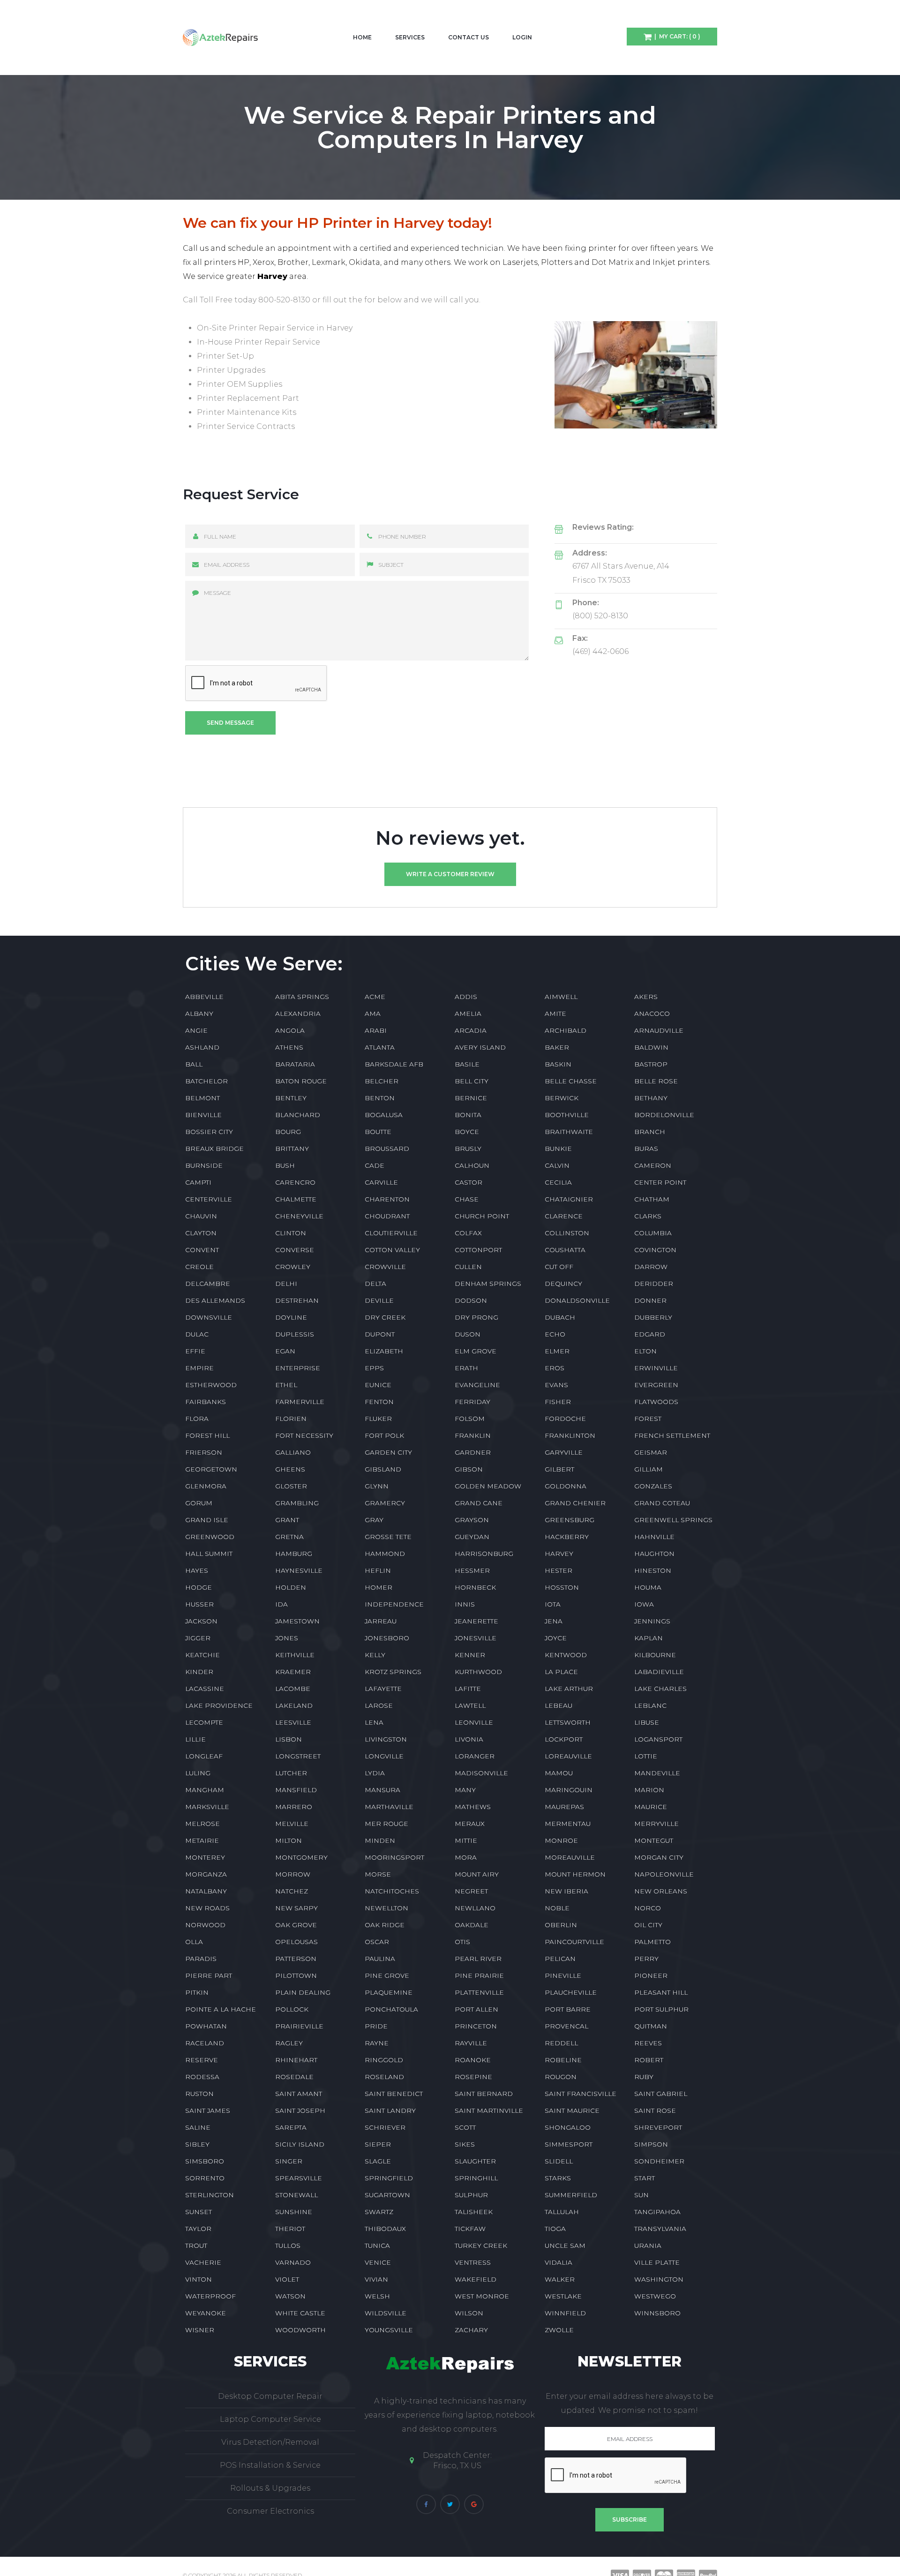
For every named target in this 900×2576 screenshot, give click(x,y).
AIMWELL (561, 997)
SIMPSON (651, 2144)
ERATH (466, 1368)
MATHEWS (473, 1807)
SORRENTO (205, 2178)
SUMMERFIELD (571, 2195)
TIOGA (555, 2229)
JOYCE (556, 1638)
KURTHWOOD (478, 1672)
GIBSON (469, 1469)
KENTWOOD (566, 1655)
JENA (554, 1621)
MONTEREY (205, 1857)
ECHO (555, 1334)
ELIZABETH (384, 1351)
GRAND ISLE (207, 1520)
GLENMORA (206, 1486)
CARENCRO (295, 1182)
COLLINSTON (567, 1233)
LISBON (289, 1739)
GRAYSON (472, 1520)
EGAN (285, 1351)
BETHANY (651, 1098)
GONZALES (653, 1486)
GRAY (374, 1520)
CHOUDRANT (387, 1216)
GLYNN (377, 1486)
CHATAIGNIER (569, 1199)
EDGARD (650, 1334)
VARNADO (293, 2262)
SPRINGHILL (476, 2178)
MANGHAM (205, 1790)
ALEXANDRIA (298, 1014)
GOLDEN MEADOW (488, 1486)
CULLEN (468, 1267)
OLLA (194, 1942)
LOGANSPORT (658, 1739)
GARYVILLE (564, 1452)
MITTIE (466, 1840)
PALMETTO (652, 1942)
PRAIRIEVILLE (299, 2026)
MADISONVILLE (481, 1773)
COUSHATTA (565, 1250)
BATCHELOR (206, 1081)
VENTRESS (473, 2262)
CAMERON (653, 1165)
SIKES (465, 2144)
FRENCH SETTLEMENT (672, 1435)
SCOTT (465, 2127)
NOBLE (557, 1908)
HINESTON (653, 1570)
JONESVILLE (476, 1638)
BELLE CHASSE (571, 1081)
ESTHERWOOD (211, 1385)
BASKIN (558, 1064)
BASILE (467, 1064)
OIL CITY (648, 1925)
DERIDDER (654, 1284)
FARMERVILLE (300, 1402)
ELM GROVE (476, 1351)
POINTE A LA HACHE (221, 2009)
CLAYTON (201, 1233)
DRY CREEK (385, 1317)
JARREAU (381, 1621)
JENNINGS (652, 1621)
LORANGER (475, 1756)
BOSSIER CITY (209, 1132)
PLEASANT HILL (661, 1992)
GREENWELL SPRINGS (673, 1520)
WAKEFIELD (476, 2279)
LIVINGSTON (386, 1739)
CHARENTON (387, 1199)
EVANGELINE (477, 1385)
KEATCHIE (202, 1655)
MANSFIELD (296, 1790)
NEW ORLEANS (661, 1891)
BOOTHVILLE (567, 1115)
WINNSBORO (657, 2313)
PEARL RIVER (478, 1959)
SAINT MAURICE (572, 2110)
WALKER (560, 2279)
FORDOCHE (565, 1419)
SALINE (198, 2127)
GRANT (287, 1520)
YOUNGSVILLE (389, 2330)
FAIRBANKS (206, 1402)
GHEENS (290, 1469)
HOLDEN (291, 1587)
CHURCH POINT (482, 1216)
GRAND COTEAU (662, 1503)
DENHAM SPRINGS (488, 1284)
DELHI (286, 1284)
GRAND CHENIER (575, 1503)
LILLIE (195, 1739)
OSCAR (377, 1942)
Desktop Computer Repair (270, 2396)
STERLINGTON (210, 2195)
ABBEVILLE (204, 997)
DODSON (471, 1300)
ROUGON (561, 2077)
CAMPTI (198, 1182)
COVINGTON (655, 1250)
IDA (281, 1604)
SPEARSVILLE (299, 2178)
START (645, 2178)
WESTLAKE (563, 2296)
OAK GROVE (296, 1925)
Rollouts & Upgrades (270, 2488)
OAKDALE (472, 1925)
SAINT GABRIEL (661, 2094)
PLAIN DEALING (303, 1992)
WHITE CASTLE (300, 2313)
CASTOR (469, 1182)
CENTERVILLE (209, 1199)
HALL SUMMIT (209, 1554)
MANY (465, 1790)
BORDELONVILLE (664, 1115)
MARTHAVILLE (389, 1807)
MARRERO (294, 1807)
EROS (555, 1368)
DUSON (468, 1334)
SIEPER (378, 2144)
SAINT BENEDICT (394, 2094)
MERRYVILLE (656, 1824)
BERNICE (471, 1098)
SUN (641, 2195)
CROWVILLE (385, 1267)
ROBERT (649, 2060)
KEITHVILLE (295, 1655)
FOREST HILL (207, 1435)
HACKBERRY (567, 1537)
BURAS (646, 1149)
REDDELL (561, 2043)
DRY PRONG (476, 1317)
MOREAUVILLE (570, 1857)
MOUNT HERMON (575, 1874)
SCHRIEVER (385, 2127)
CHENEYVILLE (299, 1216)
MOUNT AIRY (477, 1874)
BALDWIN (651, 1047)
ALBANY (199, 1014)
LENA (374, 1722)
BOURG (288, 1132)
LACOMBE (293, 1689)
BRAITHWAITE (569, 1132)
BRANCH (650, 1132)
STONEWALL (296, 2195)
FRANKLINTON (570, 1435)
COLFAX (468, 1233)
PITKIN (197, 1992)
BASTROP (651, 1064)
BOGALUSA (384, 1115)
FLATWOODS (656, 1402)
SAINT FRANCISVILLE (581, 2094)
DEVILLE (379, 1300)
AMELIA (468, 1014)
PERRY (646, 1959)
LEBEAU (559, 1705)
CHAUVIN (201, 1216)
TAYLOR (198, 2229)
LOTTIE (646, 1756)
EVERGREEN (656, 1385)
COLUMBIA (653, 1233)
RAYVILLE (471, 2043)
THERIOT (290, 2229)
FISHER (558, 1402)
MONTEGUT (654, 1840)
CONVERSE (295, 1250)
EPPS (374, 1368)
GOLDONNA (566, 1486)
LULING (198, 1773)
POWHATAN (206, 2026)
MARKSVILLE (207, 1807)
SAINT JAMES (208, 2110)
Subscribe (630, 2520)
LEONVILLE (474, 1722)
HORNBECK (475, 1587)
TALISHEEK (474, 2212)
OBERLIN (561, 1925)
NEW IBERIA (566, 1891)
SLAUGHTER (475, 2161)
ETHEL (286, 1385)
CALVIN (557, 1165)
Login (522, 37)
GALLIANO (293, 1452)
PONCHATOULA (391, 2009)
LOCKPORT (564, 1739)
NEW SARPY (296, 1908)
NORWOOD (205, 1925)
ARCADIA (471, 1030)
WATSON (290, 2296)
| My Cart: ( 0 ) (676, 36)
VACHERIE (203, 2262)
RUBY (644, 2077)
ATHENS (289, 1047)
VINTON (199, 2279)
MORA (466, 1857)
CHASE (467, 1199)
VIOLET (287, 2279)
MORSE (378, 1874)
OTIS (462, 1942)
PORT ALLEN (476, 2009)
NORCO (648, 1908)
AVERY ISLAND (480, 1047)
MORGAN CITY (659, 1857)
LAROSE (379, 1705)
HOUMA (648, 1587)
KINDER (199, 1672)
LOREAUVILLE (568, 1756)
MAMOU (559, 1773)
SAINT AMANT (299, 2094)
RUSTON (199, 2094)
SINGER (289, 2161)
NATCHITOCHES (392, 1891)
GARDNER (473, 1452)
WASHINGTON (659, 2279)
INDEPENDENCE (394, 1604)
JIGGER (198, 1638)
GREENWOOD (210, 1537)
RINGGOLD (384, 2060)
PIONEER (651, 1975)
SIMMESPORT (569, 2144)
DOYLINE (291, 1317)
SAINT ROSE (655, 2110)
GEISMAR (651, 1452)
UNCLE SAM (565, 2246)
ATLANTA (380, 1047)
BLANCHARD (298, 1115)
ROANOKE (473, 2060)
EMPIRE (199, 1368)
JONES (287, 1638)
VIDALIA (559, 2262)
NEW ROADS (207, 1908)
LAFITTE (468, 1689)
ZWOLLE (559, 2330)
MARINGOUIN (569, 1790)
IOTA (553, 1604)
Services (410, 37)
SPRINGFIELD (389, 2178)
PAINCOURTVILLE (574, 1942)
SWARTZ (379, 2212)
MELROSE (202, 1824)
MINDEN (380, 1840)
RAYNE (377, 2043)
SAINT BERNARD (484, 2094)
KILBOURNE (655, 1655)
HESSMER (472, 1570)
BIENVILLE (203, 1115)
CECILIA (558, 1182)
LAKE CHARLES (660, 1689)
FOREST (648, 1419)
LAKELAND (294, 1705)
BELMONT (202, 1098)
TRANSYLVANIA (660, 2229)
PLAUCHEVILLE (571, 1992)
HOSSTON (562, 1587)
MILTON (289, 1840)
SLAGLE (378, 2161)
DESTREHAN (297, 1300)
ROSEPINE (473, 2077)
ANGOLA (290, 1030)
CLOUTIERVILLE (391, 1233)
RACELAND (205, 2043)
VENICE (378, 2262)
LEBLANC (650, 1705)
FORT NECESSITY (304, 1435)
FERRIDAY (472, 1402)
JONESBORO (387, 1638)
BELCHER (382, 1081)
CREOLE (199, 1267)
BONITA (468, 1115)
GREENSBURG (570, 1520)
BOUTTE (378, 1132)
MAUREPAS (564, 1807)
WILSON (469, 2313)
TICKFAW (470, 2229)
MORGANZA (206, 1874)
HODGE (199, 1587)
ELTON (645, 1351)
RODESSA (202, 2077)
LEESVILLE (293, 1722)
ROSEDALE (294, 2077)
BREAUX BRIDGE (214, 1149)
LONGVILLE (384, 1756)
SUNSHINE (294, 2212)
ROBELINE (563, 2060)
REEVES (648, 2043)
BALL (194, 1064)
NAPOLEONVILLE (664, 1874)
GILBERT (559, 1469)
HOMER (379, 1587)
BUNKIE (558, 1149)
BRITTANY (292, 1149)
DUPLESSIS (295, 1334)
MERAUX (470, 1824)
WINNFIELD (565, 2313)
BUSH (285, 1165)
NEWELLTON (386, 1908)
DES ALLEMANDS (215, 1300)
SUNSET (199, 2212)
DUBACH (560, 1317)
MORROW (293, 1874)
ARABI (376, 1030)
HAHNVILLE (654, 1537)
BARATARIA (295, 1064)
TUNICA (377, 2246)
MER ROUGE (386, 1824)
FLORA (197, 1419)
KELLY (375, 1655)
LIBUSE (647, 1722)
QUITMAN (651, 2026)
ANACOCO (652, 1014)
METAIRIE (202, 1840)
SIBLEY (197, 2144)
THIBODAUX (385, 2229)
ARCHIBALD (566, 1030)
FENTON (379, 1402)
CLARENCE (564, 1216)
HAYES (197, 1570)
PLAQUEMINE (389, 1992)
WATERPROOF (210, 2296)
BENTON (380, 1098)
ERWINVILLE (656, 1368)
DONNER (650, 1300)
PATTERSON (296, 1959)
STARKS (558, 2178)
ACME (375, 997)
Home (362, 37)
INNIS (465, 1604)
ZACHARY (471, 2330)
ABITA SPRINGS (302, 997)
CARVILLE (381, 1182)
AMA (373, 1014)
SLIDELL (559, 2161)
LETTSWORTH (568, 1722)
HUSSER (199, 1604)
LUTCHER (291, 1773)
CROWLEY (293, 1267)
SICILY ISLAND (300, 2144)
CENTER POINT (660, 1182)
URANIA (648, 2246)
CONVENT (202, 1250)
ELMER (557, 1351)
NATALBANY (206, 1891)
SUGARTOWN (387, 2195)
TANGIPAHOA (657, 2212)
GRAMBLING (297, 1503)
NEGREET (471, 1891)
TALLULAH (562, 2212)
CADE (375, 1165)
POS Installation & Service (270, 2465)
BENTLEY (291, 1098)
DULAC (197, 1334)
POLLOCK (292, 2009)
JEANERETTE (476, 1621)
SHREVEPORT (658, 2127)
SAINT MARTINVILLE (489, 2110)
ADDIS (466, 997)
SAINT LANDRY (390, 2110)
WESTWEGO (655, 2296)
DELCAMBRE (208, 1284)
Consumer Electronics (270, 2511)
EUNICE (378, 1385)
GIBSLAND (383, 1469)
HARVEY (559, 1554)
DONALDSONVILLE (577, 1300)
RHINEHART (296, 2060)
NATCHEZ (292, 1891)
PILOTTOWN (296, 1975)
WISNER (200, 2330)
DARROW (651, 1267)
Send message (230, 723)
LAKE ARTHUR (569, 1689)
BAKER (557, 1047)
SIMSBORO (205, 2161)
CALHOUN (472, 1165)
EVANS (556, 1385)
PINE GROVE (387, 1975)
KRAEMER (293, 1672)
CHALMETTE (296, 1199)
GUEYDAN (472, 1537)
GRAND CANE (479, 1503)
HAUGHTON (654, 1554)
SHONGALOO (568, 2127)
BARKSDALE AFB (394, 1064)
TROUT (196, 2246)
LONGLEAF (204, 1756)
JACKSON (201, 1621)
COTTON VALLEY (392, 1250)
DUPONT (380, 1334)
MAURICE (651, 1807)
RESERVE (202, 2060)
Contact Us (469, 37)
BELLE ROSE (656, 1081)
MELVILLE (292, 1824)
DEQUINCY (563, 1284)
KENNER (470, 1655)
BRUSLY (468, 1149)
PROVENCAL (566, 2026)
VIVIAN (376, 2279)
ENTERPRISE (298, 1368)
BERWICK (562, 1098)
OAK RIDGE (385, 1925)
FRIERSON (204, 1452)
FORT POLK (384, 1435)
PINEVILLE (563, 1975)
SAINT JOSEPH (300, 2110)
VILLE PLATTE (657, 2262)
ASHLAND (202, 1047)
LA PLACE (561, 1672)
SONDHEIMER (659, 2161)
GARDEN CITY (388, 1452)
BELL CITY (472, 1081)
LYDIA (375, 1773)
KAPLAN (649, 1638)
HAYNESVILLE (299, 1570)
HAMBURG (294, 1554)
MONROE (561, 1840)
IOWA (644, 1604)
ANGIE (196, 1030)
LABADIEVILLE (659, 1672)
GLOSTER (291, 1486)
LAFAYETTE (383, 1689)
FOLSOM (470, 1419)
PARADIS (201, 1959)
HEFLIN (378, 1570)
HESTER (559, 1570)
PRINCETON (476, 2026)
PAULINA (380, 1959)
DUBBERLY (653, 1317)
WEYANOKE (206, 2313)
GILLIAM (649, 1469)
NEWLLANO (475, 1908)
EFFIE (195, 1351)
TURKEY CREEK (481, 2246)
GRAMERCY (385, 1503)
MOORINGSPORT (394, 1857)
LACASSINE (205, 1689)
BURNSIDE (204, 1165)
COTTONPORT (478, 1250)
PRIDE (376, 2026)
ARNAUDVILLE (659, 1030)
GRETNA (289, 1537)
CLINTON (291, 1233)
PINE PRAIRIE (479, 1975)
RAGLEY (289, 2043)
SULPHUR (471, 2195)
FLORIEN (291, 1419)
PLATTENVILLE (479, 1992)
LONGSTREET (298, 1756)
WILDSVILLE (386, 2313)
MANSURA (382, 1790)
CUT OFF (559, 1267)
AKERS (646, 997)
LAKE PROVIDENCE (219, 1705)
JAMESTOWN (297, 1621)
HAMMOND (385, 1554)
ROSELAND (384, 2077)
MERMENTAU (568, 1824)
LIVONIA (469, 1739)
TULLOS (288, 2246)
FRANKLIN (473, 1435)
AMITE (555, 1014)
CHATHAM (652, 1199)
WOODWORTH (300, 2330)
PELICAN (560, 1959)
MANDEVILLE (657, 1773)
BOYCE (467, 1132)
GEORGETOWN (211, 1469)
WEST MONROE (482, 2296)
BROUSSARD (387, 1149)
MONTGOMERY (301, 1857)
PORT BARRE (568, 2009)
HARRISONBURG (484, 1554)
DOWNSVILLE (209, 1317)
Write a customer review (450, 874)
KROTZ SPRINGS (393, 1672)
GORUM (199, 1503)
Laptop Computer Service (270, 2419)
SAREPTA (291, 2127)
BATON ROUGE (301, 1081)
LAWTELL (470, 1705)
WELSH (377, 2296)
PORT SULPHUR (661, 2009)
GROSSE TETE (388, 1537)
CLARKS (648, 1216)
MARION (649, 1790)
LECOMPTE (204, 1722)
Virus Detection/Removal (270, 2442)
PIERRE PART (209, 1975)
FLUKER (378, 1419)
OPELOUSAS (296, 1942)
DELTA (375, 1284)
